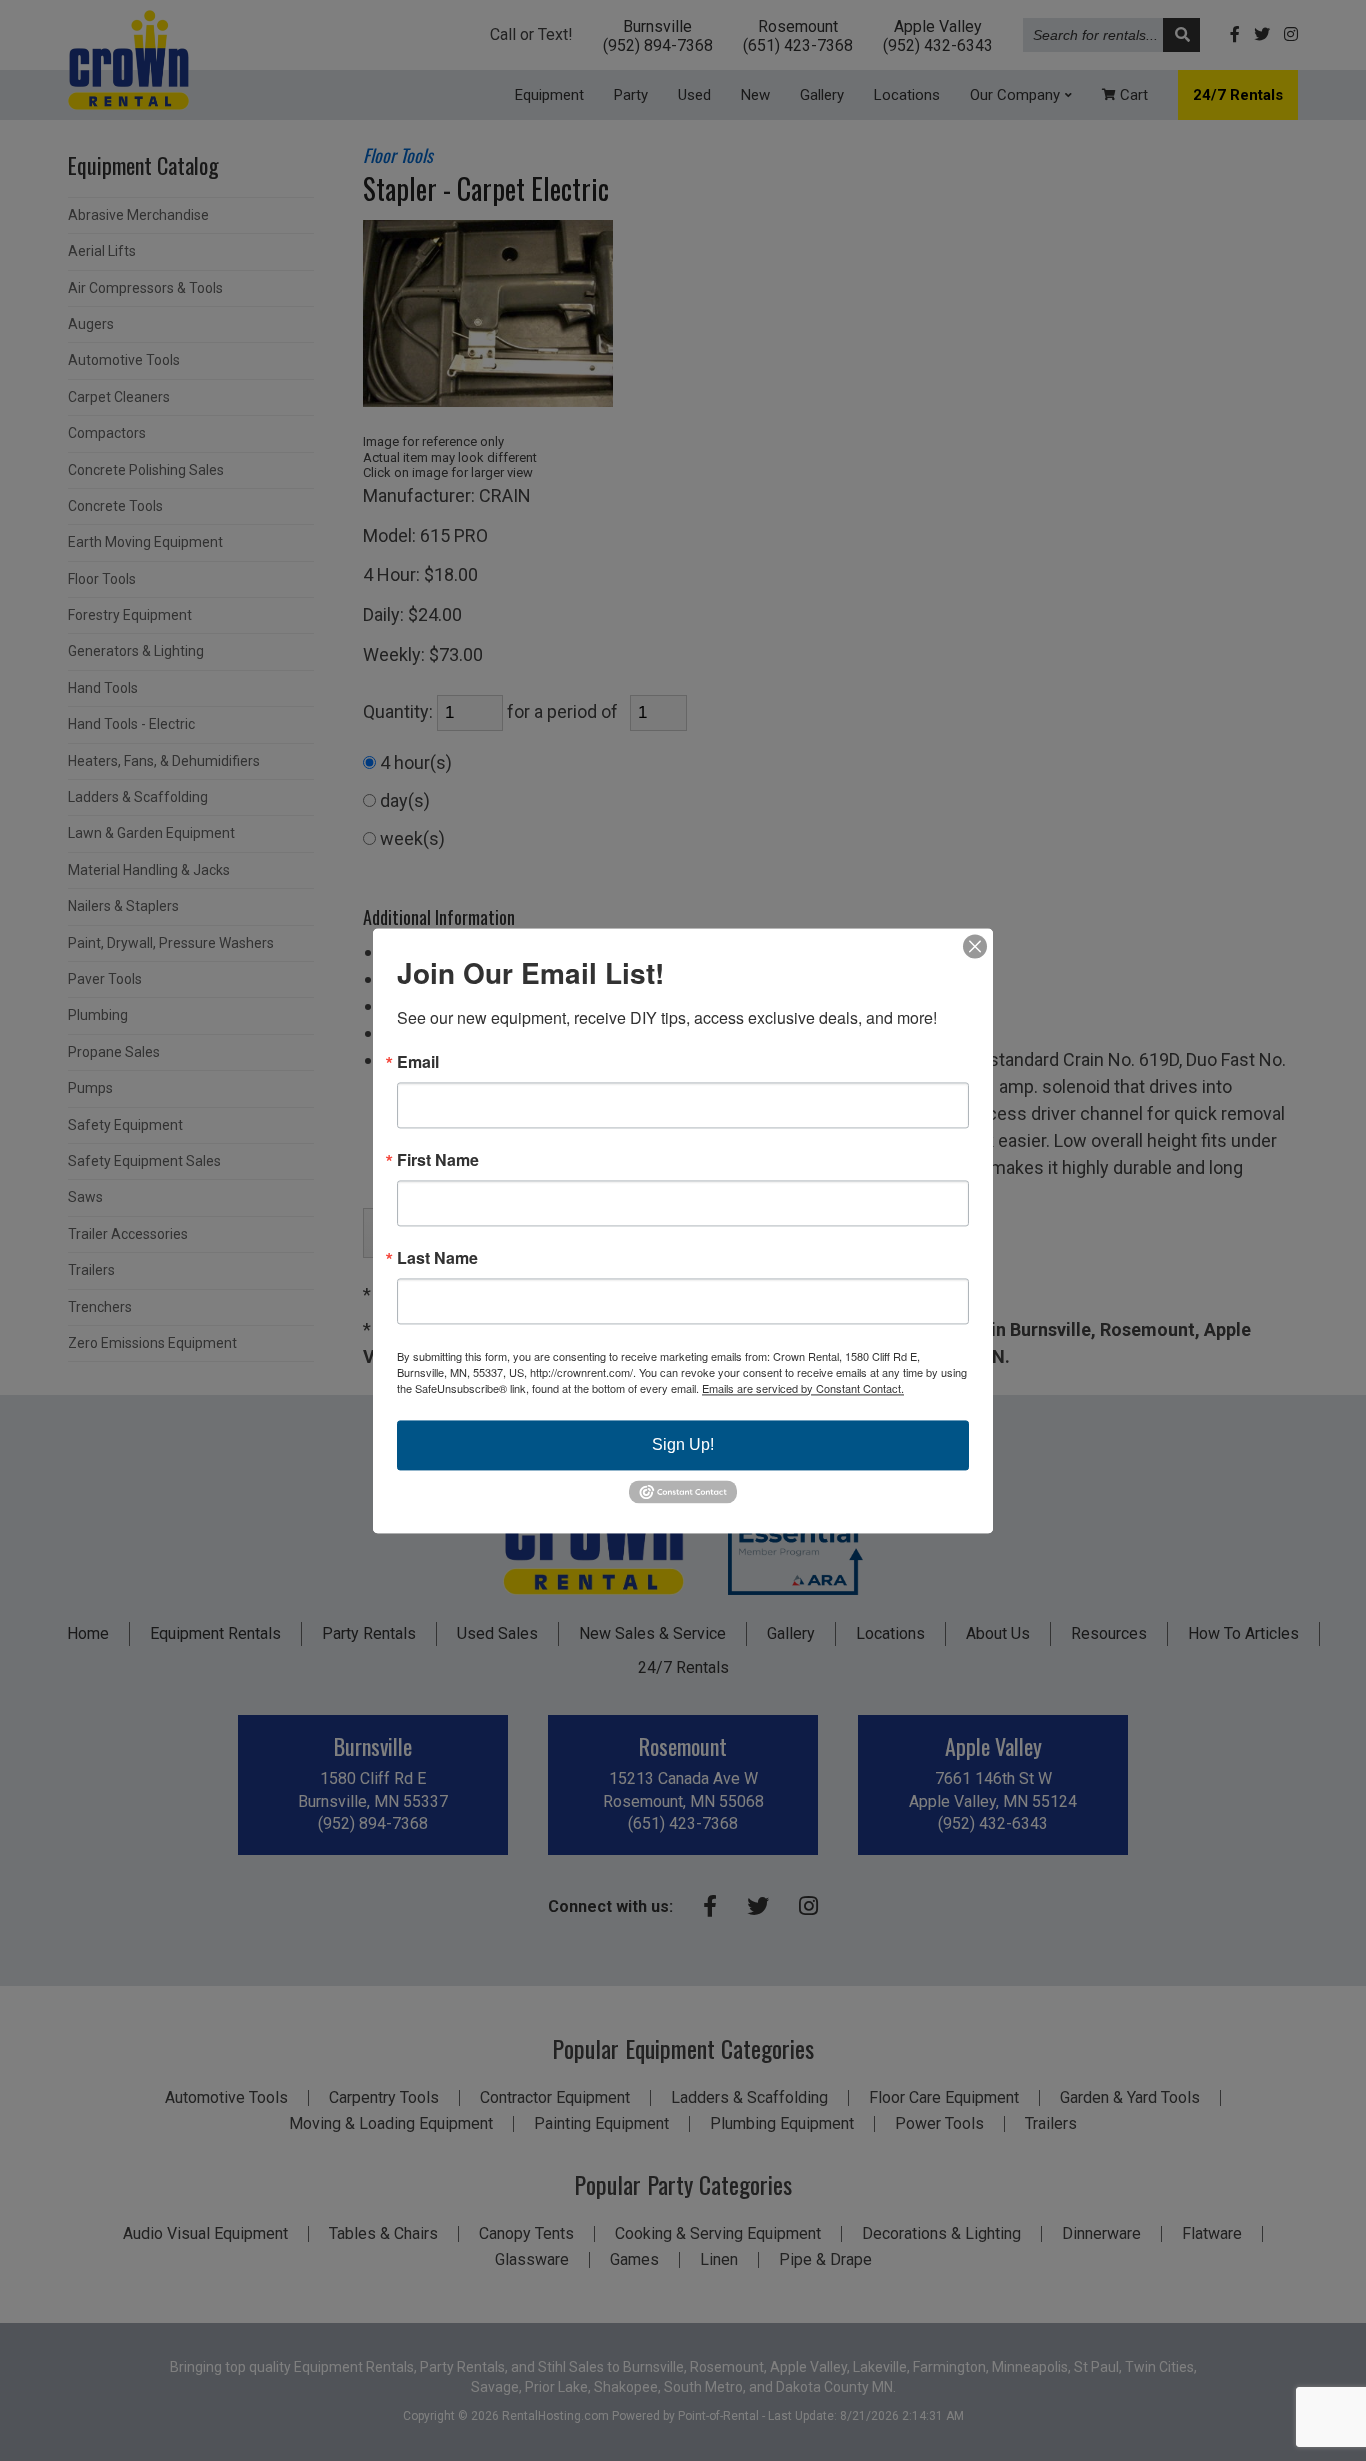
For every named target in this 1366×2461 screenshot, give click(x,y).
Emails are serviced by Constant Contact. (803, 1388)
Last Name (437, 1258)
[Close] (975, 946)
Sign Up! (683, 1444)
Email (418, 1062)
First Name (438, 1160)
